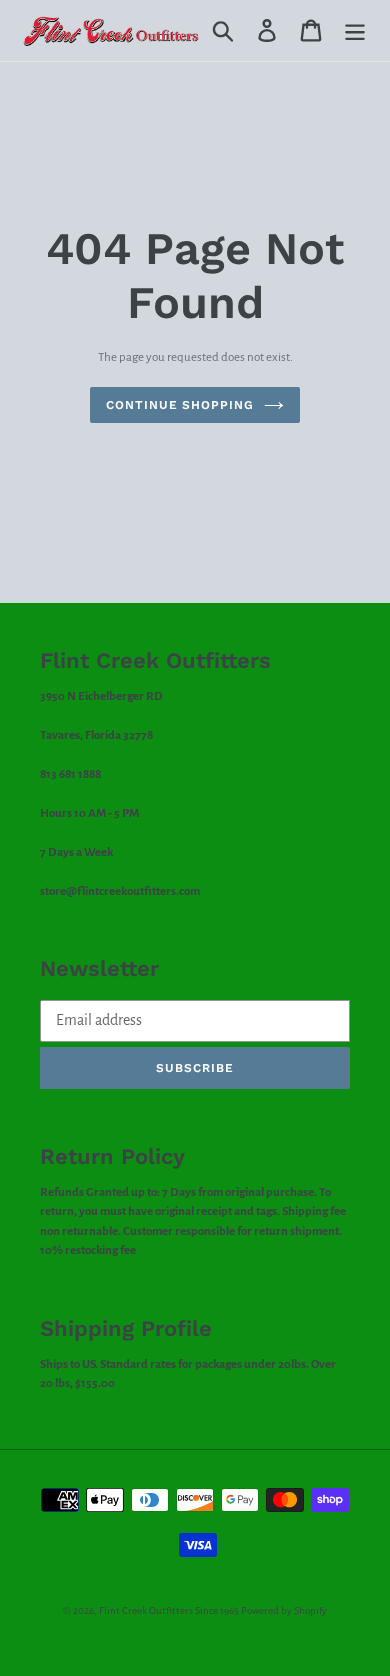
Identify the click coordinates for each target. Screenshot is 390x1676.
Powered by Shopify (284, 1610)
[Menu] (355, 30)
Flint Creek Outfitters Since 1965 (169, 1610)
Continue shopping (180, 405)
